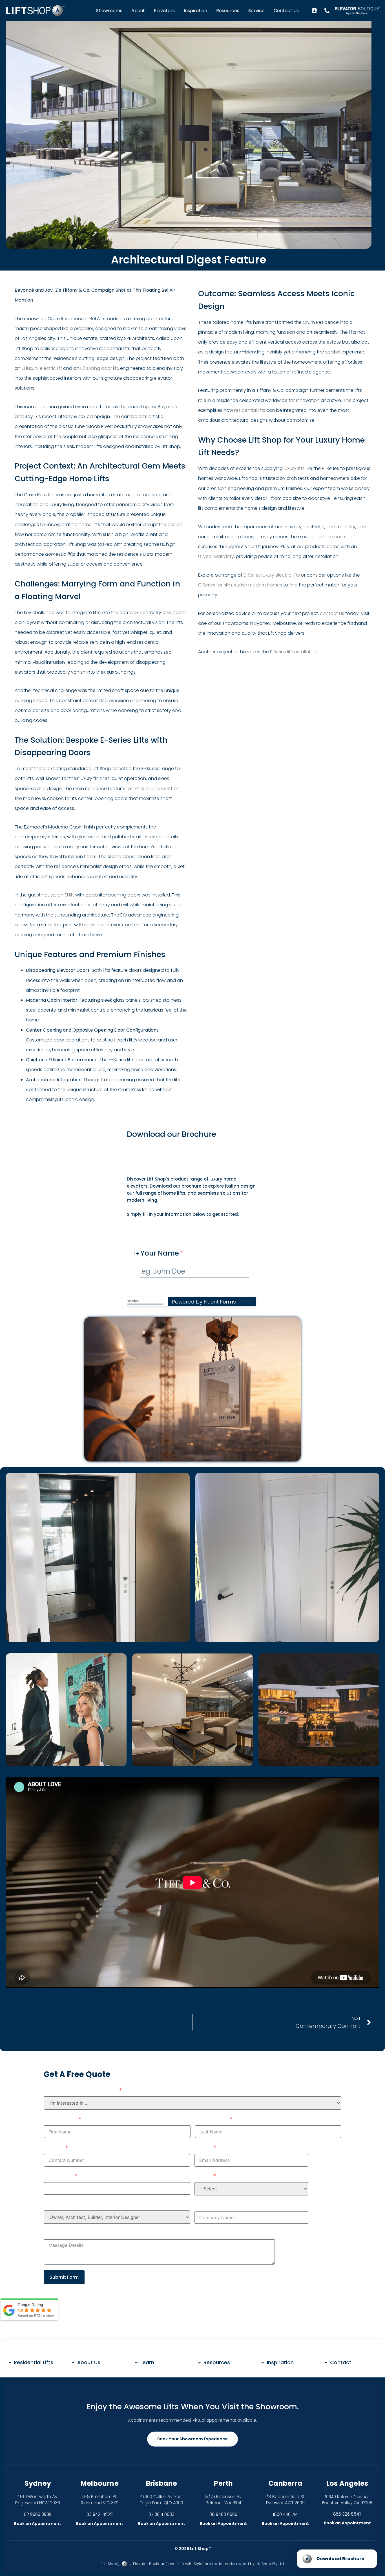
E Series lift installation (294, 652)
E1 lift (69, 895)
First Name (60, 2120)
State (203, 2176)
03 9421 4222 (100, 2514)
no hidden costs (328, 537)
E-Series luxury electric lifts (272, 575)
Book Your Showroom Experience (193, 2439)
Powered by (204, 1302)
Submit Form (64, 2277)
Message (57, 2234)
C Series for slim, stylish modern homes (240, 585)
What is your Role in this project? (93, 2205)
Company (210, 2205)
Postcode (58, 2176)
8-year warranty (216, 556)
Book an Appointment (38, 2524)
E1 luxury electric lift (42, 368)
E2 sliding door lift (99, 368)
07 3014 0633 (161, 2514)
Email (203, 2148)
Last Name (211, 2120)
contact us (332, 613)
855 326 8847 (347, 2514)
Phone (53, 2148)
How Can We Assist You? (80, 2091)
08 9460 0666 (223, 2514)
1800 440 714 (285, 2514)
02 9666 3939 (38, 2514)
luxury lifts (294, 468)
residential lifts (250, 410)
